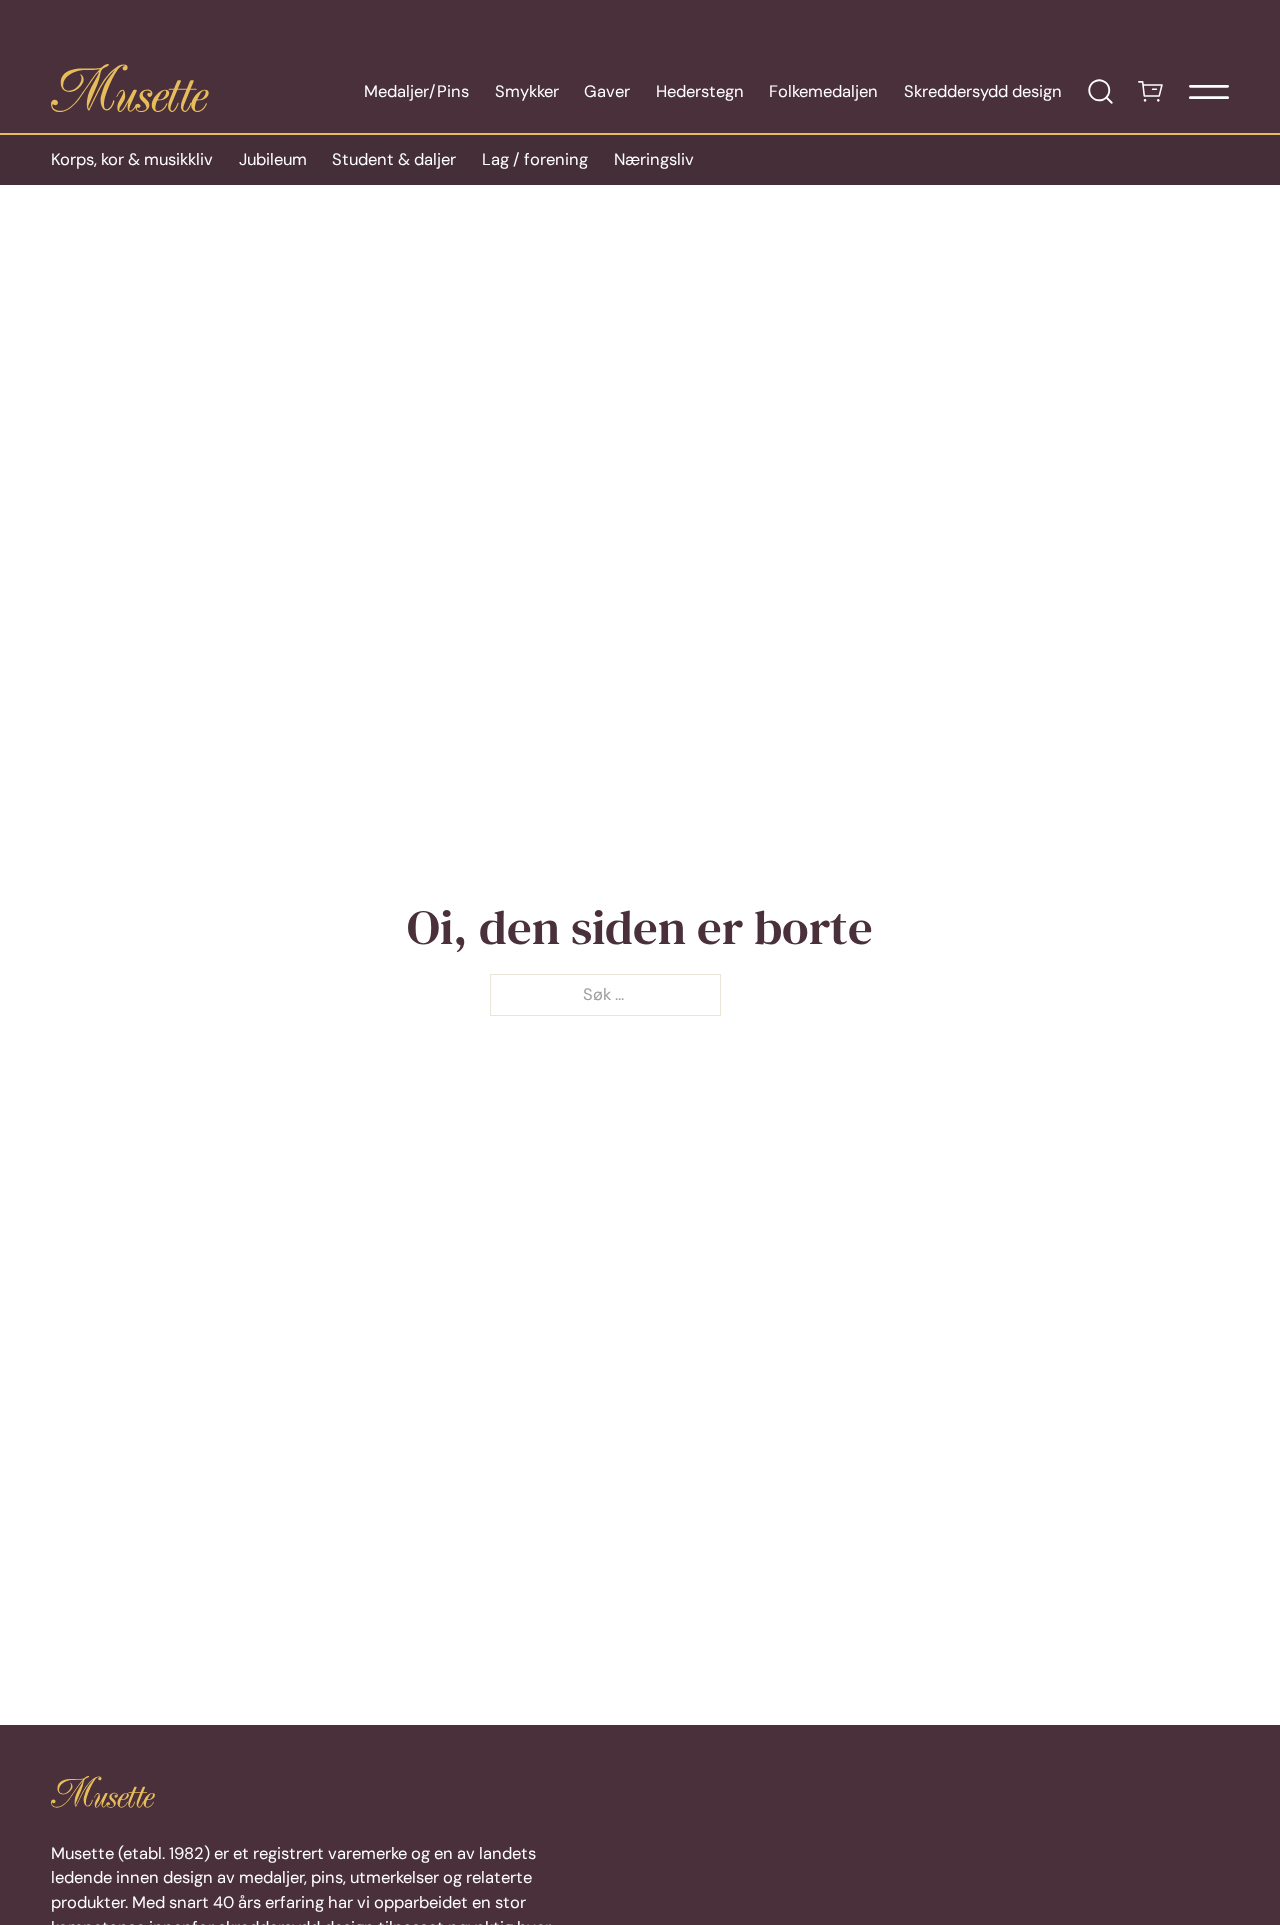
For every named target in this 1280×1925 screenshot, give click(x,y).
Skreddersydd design (983, 91)
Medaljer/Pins (416, 91)
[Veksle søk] (1100, 91)
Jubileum (273, 159)
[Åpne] (1209, 92)
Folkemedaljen (823, 91)
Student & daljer (394, 159)
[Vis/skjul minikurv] (1150, 91)
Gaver (607, 91)
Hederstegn (700, 91)
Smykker (527, 91)
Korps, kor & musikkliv (132, 159)
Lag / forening (535, 159)
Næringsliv (654, 159)
